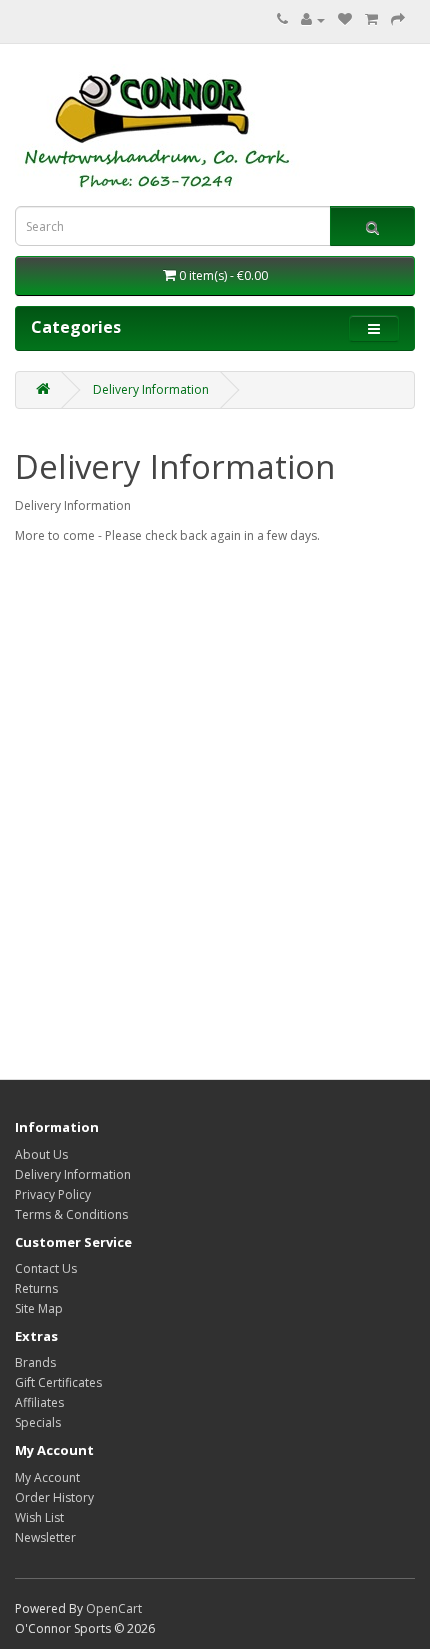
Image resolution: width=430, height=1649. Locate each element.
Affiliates (39, 1402)
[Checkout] (398, 19)
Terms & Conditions (71, 1214)
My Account (47, 1477)
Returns (36, 1288)
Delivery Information (151, 389)
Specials (38, 1422)
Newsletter (45, 1537)
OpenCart (114, 1608)
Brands (35, 1362)
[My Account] (313, 19)
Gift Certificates (58, 1382)
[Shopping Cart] (371, 19)
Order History (54, 1497)
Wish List (39, 1517)
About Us (41, 1154)
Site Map (39, 1308)
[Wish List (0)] (345, 19)
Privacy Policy (53, 1194)
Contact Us (46, 1268)
